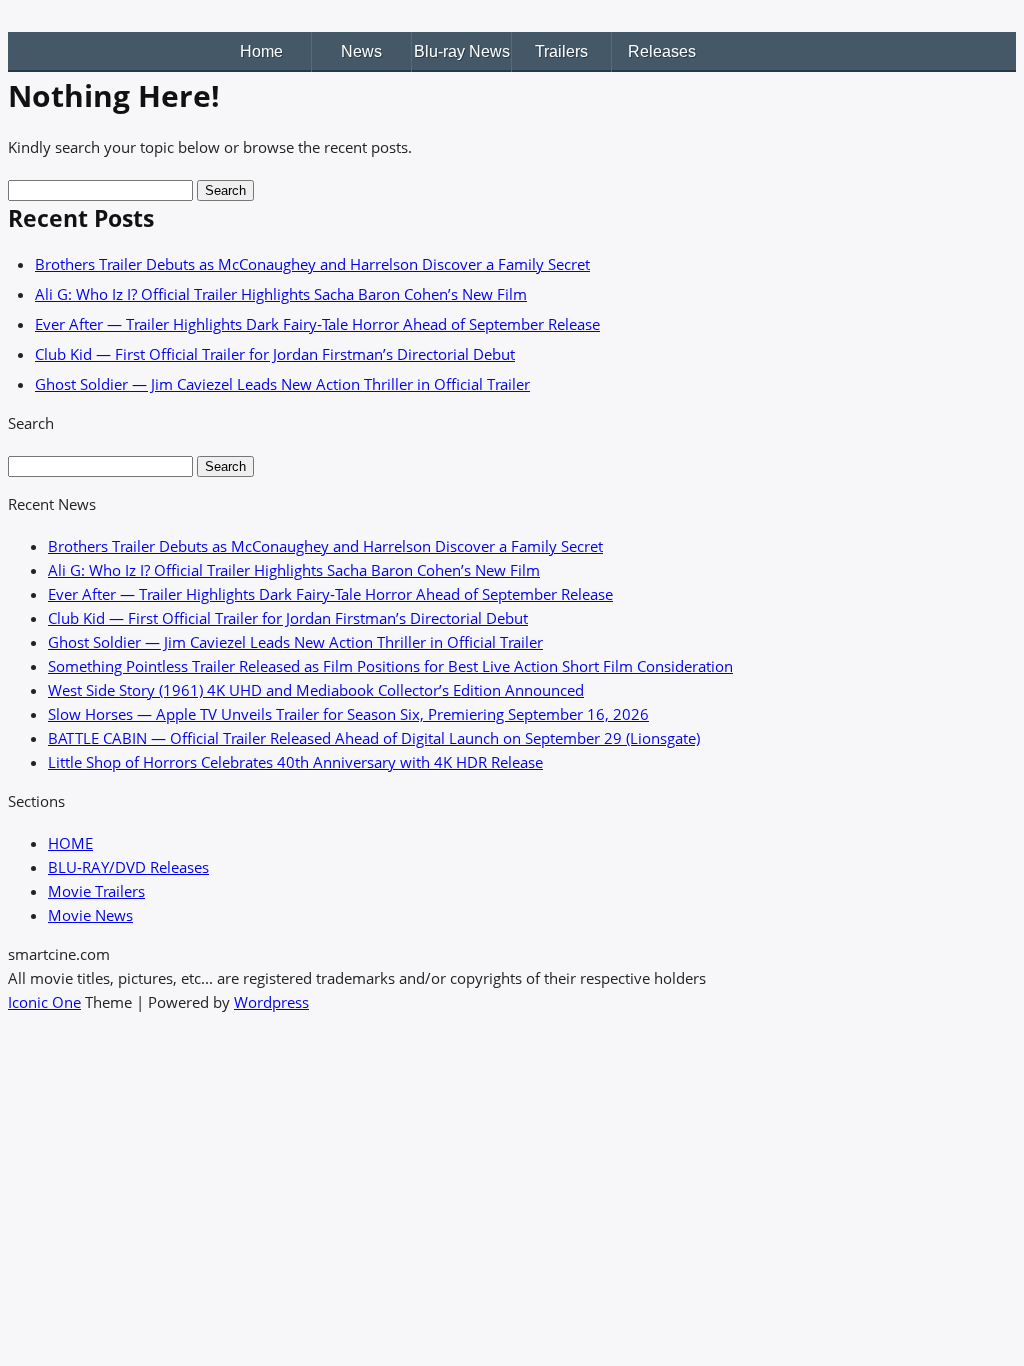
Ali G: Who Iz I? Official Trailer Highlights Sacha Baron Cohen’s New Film (281, 294)
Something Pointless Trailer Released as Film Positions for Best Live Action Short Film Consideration (390, 666)
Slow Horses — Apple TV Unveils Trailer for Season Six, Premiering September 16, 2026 (348, 714)
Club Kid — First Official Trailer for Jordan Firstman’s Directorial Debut (275, 354)
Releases (662, 51)
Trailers (561, 51)
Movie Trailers (96, 891)
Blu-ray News (462, 51)
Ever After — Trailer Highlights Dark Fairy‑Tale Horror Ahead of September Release (317, 324)
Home (261, 51)
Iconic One (44, 1002)
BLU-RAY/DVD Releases (128, 867)
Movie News (90, 915)
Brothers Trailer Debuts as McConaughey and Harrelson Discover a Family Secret (312, 264)
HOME (70, 843)
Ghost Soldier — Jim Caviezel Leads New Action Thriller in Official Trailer (282, 384)
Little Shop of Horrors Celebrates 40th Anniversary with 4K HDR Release (295, 762)
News (361, 51)
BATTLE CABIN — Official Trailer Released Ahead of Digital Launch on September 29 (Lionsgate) (374, 738)
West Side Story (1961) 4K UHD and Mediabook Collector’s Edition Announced (316, 690)
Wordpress (271, 1002)
